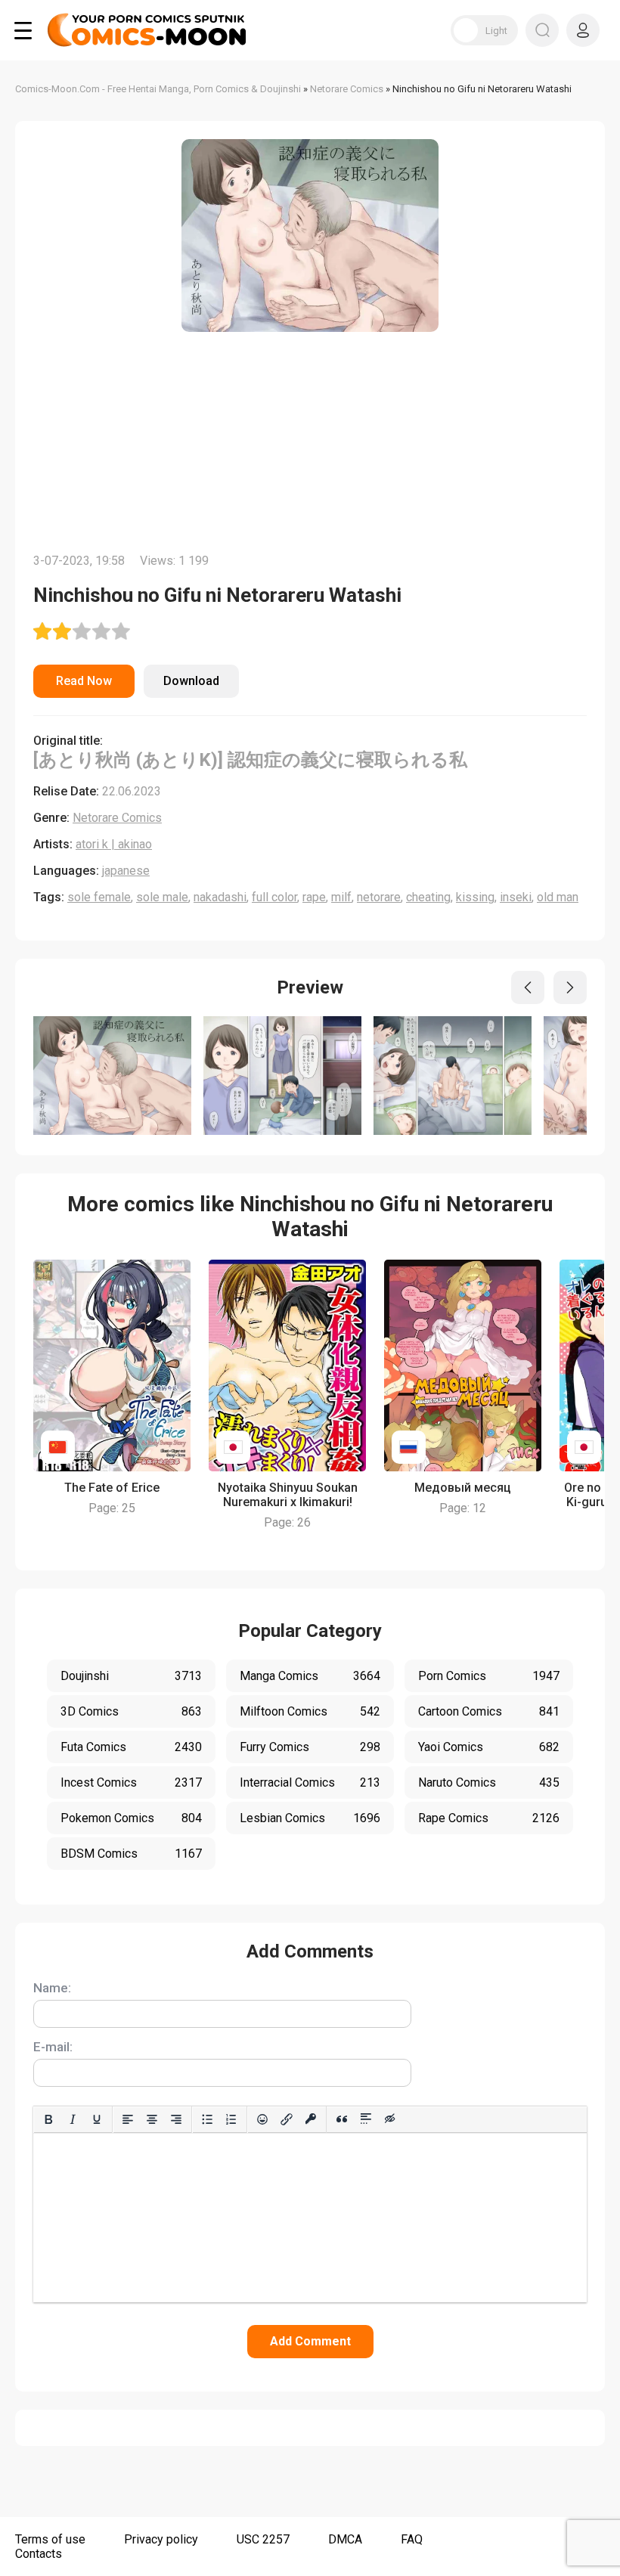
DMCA (345, 2539)
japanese (126, 871)
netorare (379, 897)
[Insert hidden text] (390, 2119)
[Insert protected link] (311, 2119)
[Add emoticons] (262, 2119)
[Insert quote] (342, 2119)
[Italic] (73, 2119)
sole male (162, 897)
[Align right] (176, 2119)
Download (191, 681)
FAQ (412, 2539)
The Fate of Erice (112, 1488)
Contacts (39, 2554)
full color (274, 897)
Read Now (84, 681)
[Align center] (152, 2119)
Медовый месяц (463, 1488)
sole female (99, 897)
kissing (475, 897)
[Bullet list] (207, 2119)
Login (583, 30)
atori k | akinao (114, 844)
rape (314, 897)
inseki (516, 897)
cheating (428, 897)
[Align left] (128, 2119)
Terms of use (50, 2539)
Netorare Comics (117, 818)
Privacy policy (161, 2539)
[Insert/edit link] (287, 2119)
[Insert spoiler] (366, 2119)
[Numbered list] (231, 2119)
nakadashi (220, 897)
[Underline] (97, 2119)
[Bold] (48, 2119)
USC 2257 (263, 2539)
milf (341, 897)
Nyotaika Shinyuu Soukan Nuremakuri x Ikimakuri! (288, 1495)
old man (558, 897)
